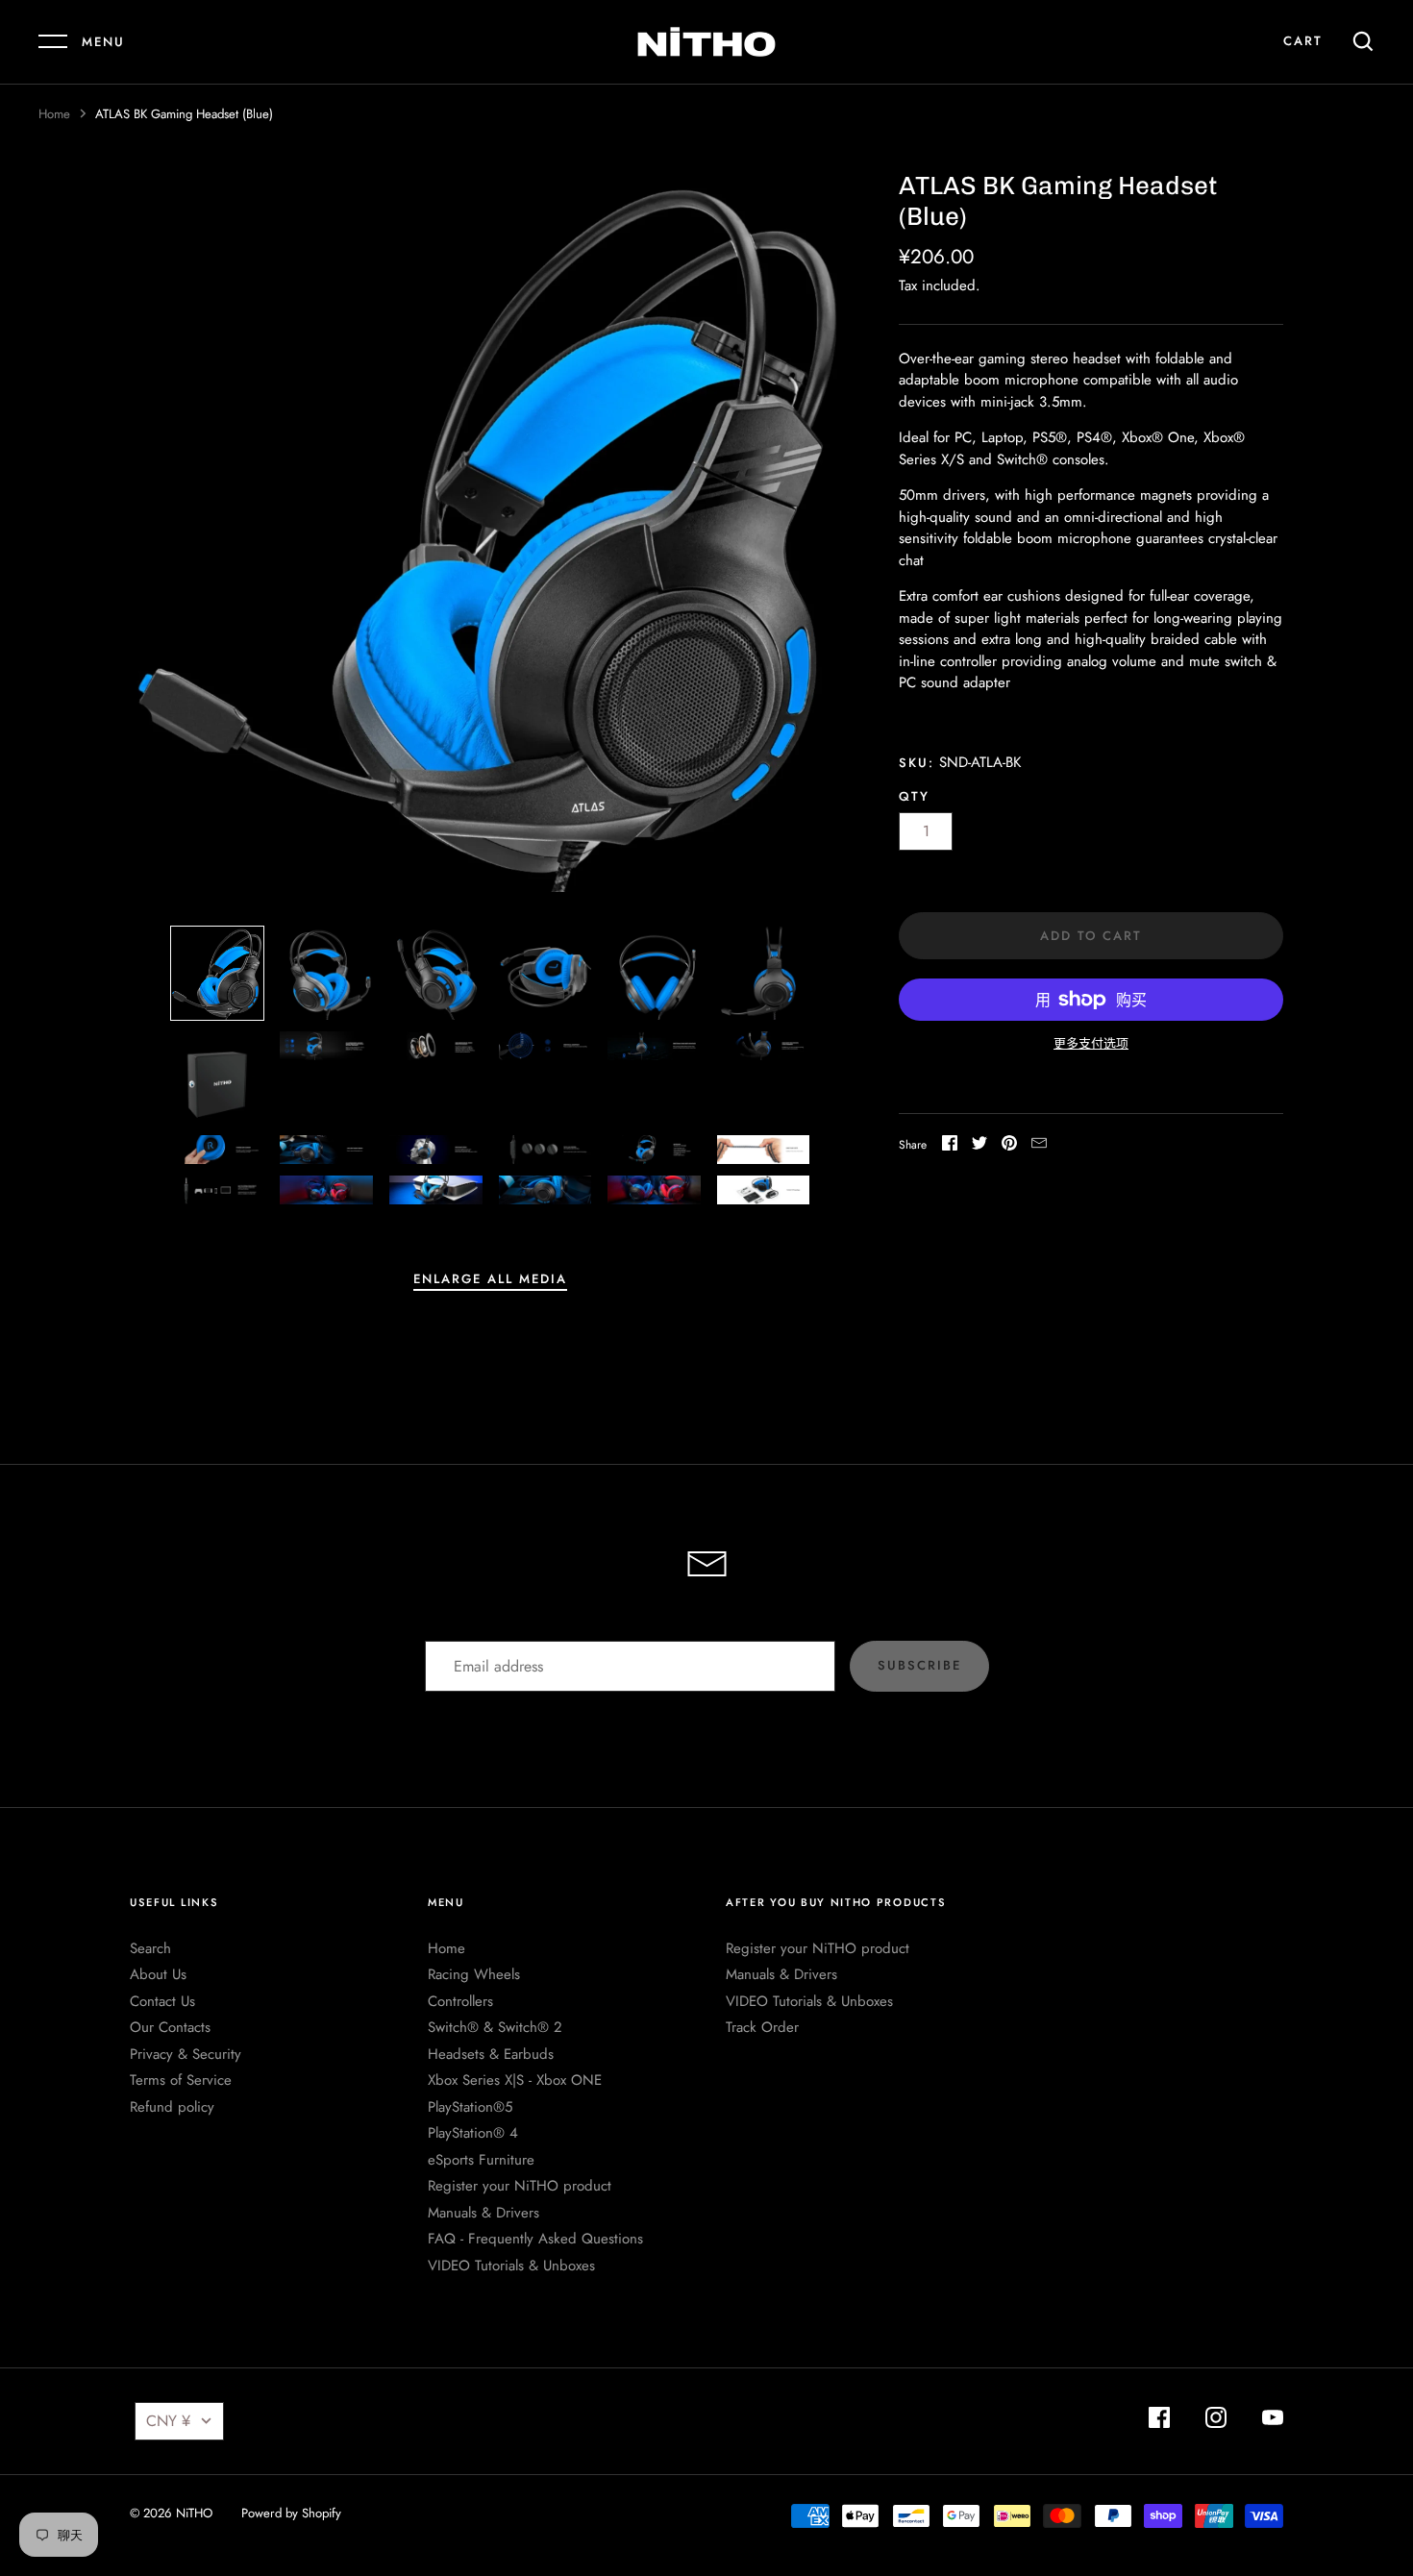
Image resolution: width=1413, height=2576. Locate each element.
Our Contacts (170, 2027)
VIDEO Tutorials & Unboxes (511, 2266)
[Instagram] (1216, 2421)
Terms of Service (181, 2080)
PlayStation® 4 (473, 2133)
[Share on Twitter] (979, 1146)
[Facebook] (1159, 2421)
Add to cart (1091, 936)
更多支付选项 (1091, 1043)
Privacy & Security (186, 2054)
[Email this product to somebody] (1039, 1146)
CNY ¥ (168, 2421)
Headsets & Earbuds (491, 2054)
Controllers (460, 2001)
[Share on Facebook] (950, 1146)
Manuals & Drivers (483, 2213)
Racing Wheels (474, 1974)
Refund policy (172, 2107)
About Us (158, 1974)
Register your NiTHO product (520, 2186)
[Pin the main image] (1009, 1146)
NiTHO (194, 2513)
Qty (914, 796)
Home (54, 114)
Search (150, 1948)
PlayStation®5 (470, 2107)
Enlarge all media (490, 1279)
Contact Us (162, 2001)
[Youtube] (1273, 2421)
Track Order (762, 2027)
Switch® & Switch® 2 (495, 2027)
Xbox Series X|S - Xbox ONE (515, 2080)
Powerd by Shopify (291, 2513)
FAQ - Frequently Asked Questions (535, 2239)
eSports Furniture (481, 2160)
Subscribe (919, 1665)
